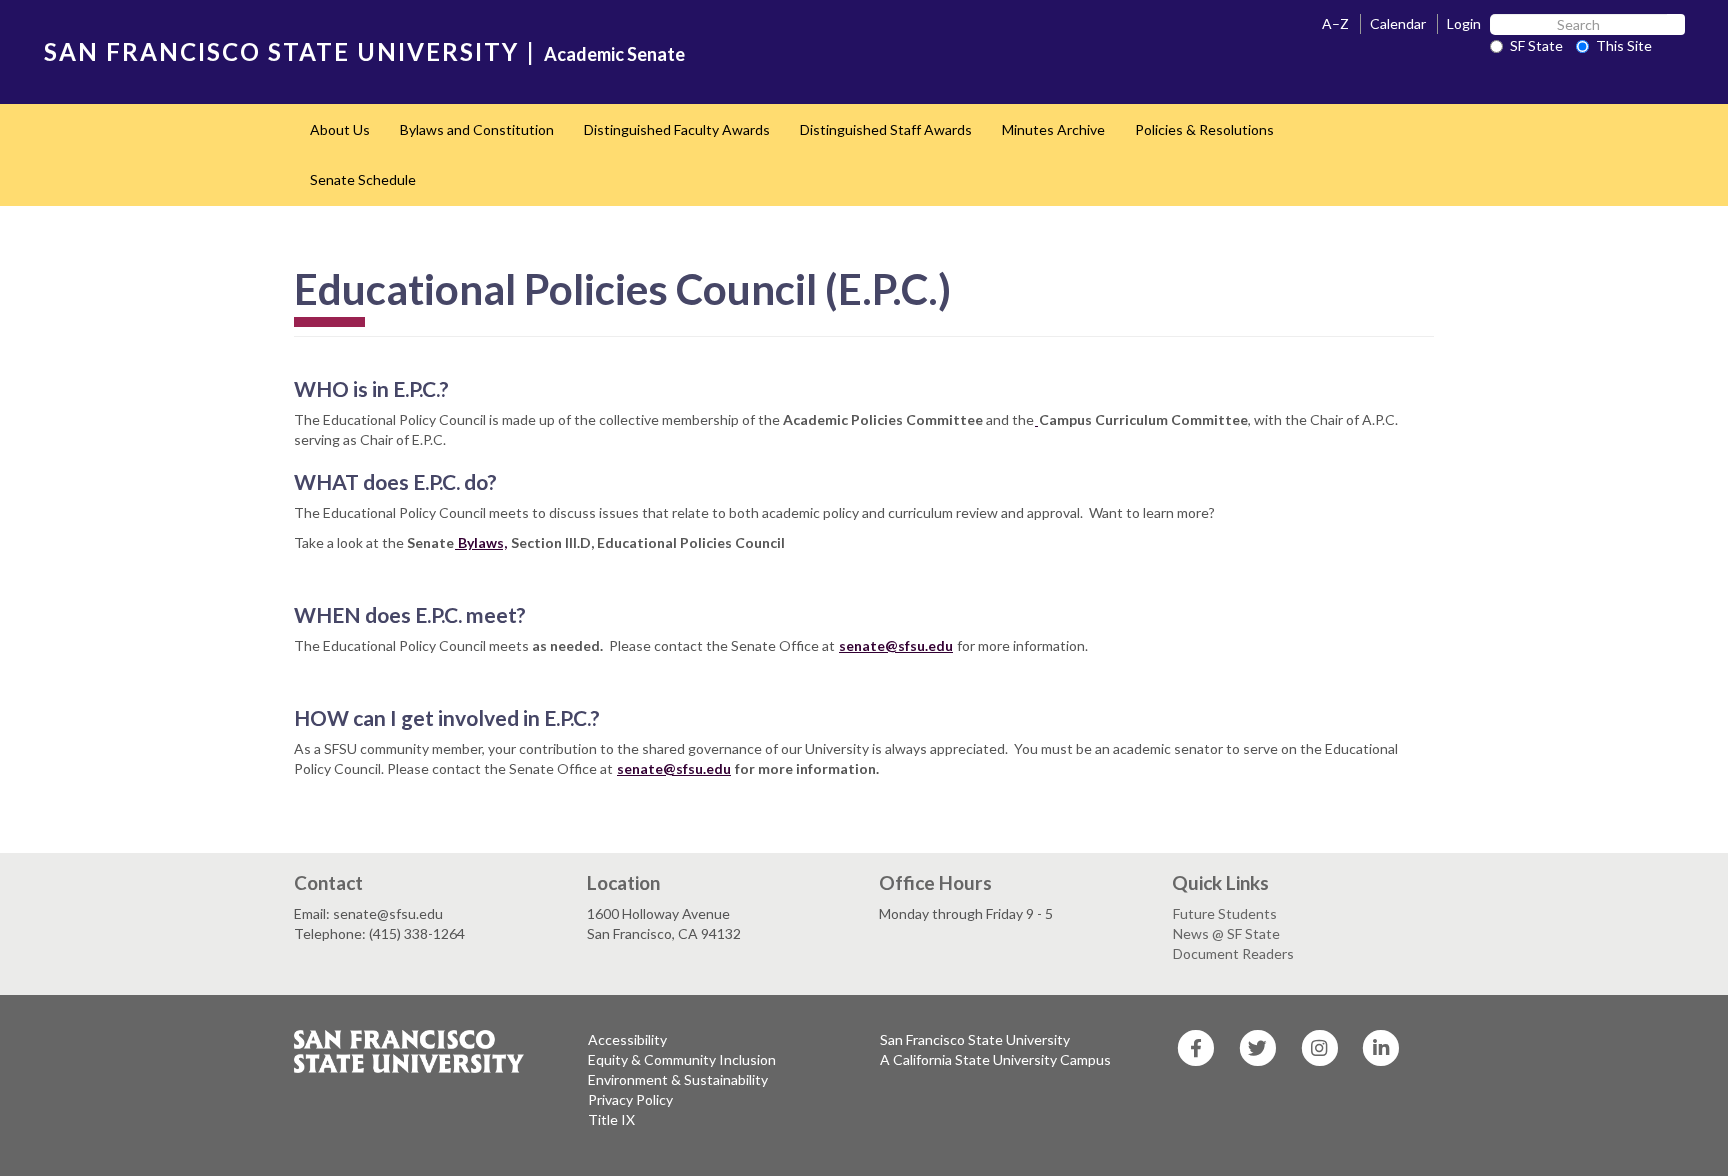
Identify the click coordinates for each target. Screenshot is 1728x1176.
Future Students (1225, 913)
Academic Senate (614, 54)
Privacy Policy (630, 1099)
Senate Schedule (363, 179)
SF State (1536, 45)
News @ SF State (1226, 933)
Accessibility (627, 1039)
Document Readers (1233, 953)
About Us (340, 129)
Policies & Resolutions (1204, 129)
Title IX (611, 1119)
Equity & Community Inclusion (682, 1059)
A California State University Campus (995, 1059)
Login (1464, 23)
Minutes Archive (1053, 129)
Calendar (1398, 23)
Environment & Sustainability (678, 1079)
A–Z (1335, 23)
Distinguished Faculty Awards (677, 129)
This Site (1624, 45)
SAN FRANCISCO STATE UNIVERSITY (281, 51)
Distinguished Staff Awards (886, 129)
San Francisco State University (975, 1039)
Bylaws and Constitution (477, 129)
